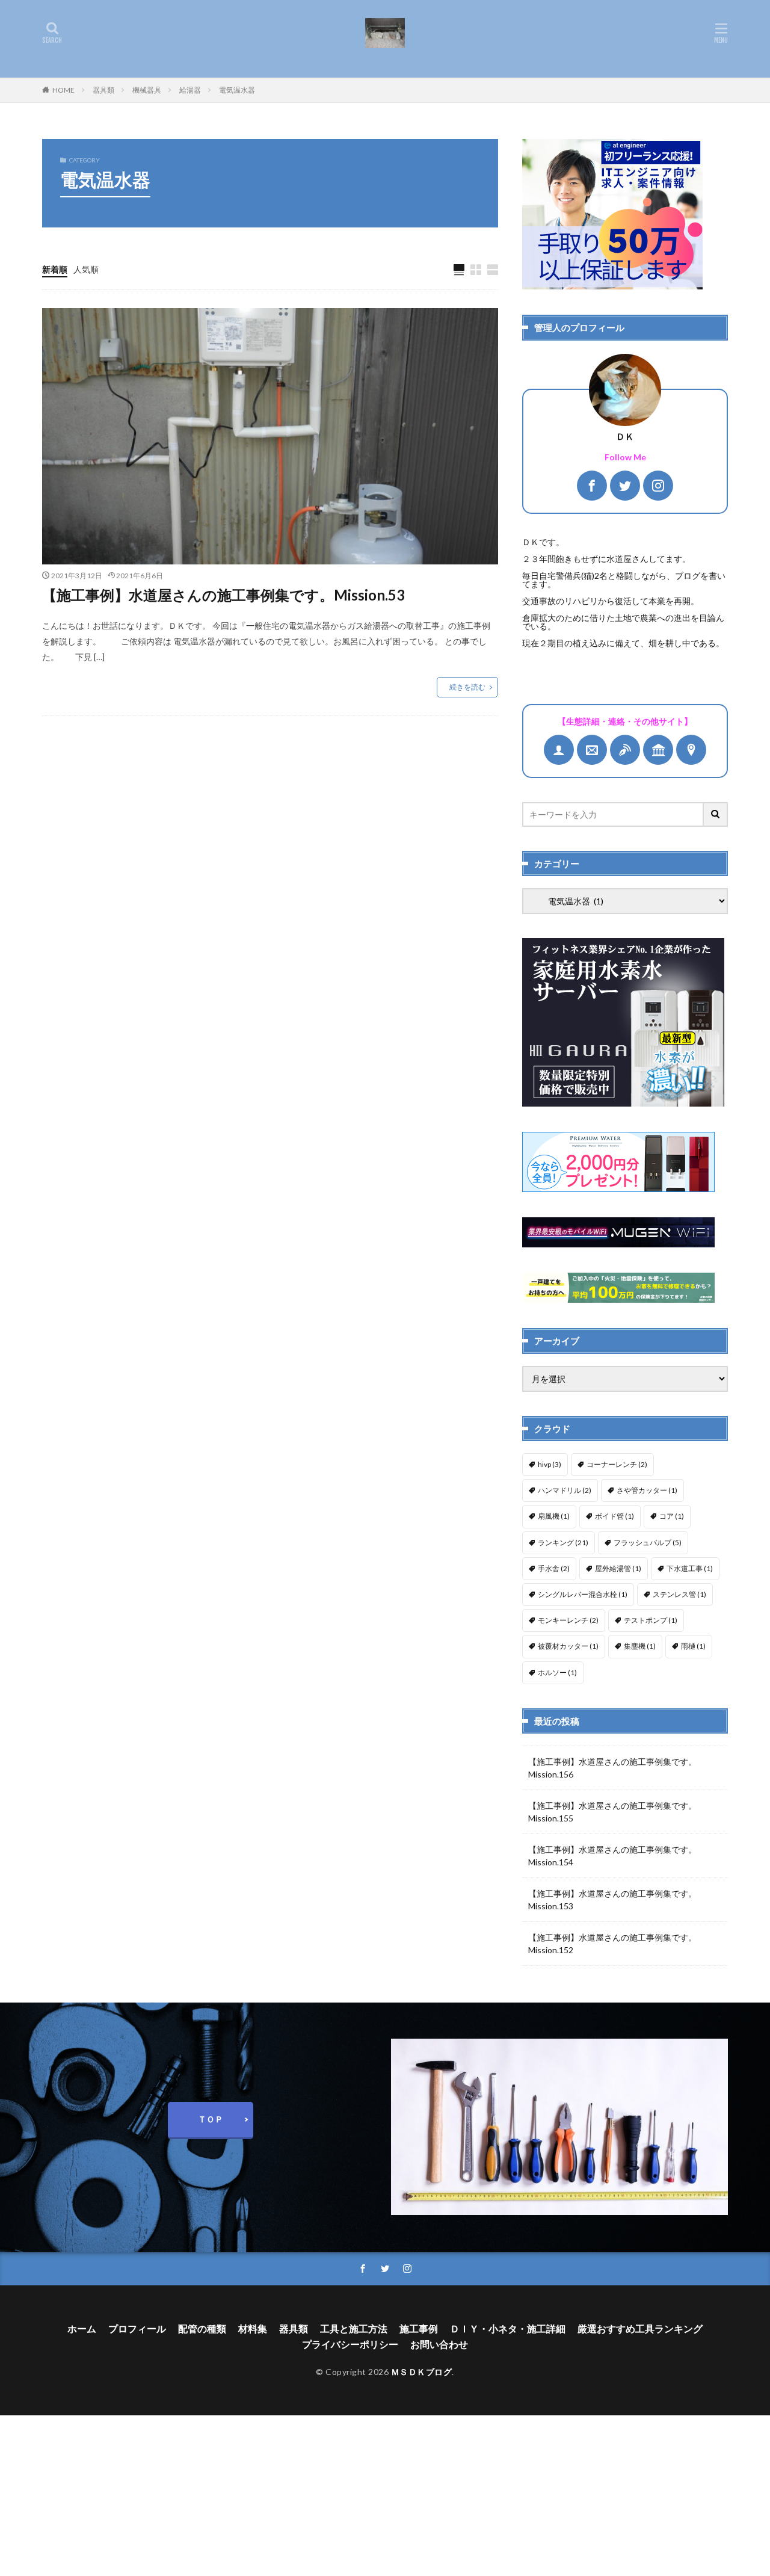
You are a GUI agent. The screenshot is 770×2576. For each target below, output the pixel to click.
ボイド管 (614, 1516)
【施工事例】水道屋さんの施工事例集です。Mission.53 (223, 595)
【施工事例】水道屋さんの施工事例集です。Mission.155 (612, 1812)
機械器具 (147, 90)
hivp (550, 1464)
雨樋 (693, 1646)
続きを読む (467, 687)
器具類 (103, 90)
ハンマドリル (565, 1490)
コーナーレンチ (617, 1464)
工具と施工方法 (354, 2328)
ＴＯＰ (211, 2119)
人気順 (86, 269)
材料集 (253, 2328)
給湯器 (190, 90)
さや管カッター (647, 1490)
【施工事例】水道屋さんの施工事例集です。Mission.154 (612, 1856)
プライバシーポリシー (350, 2344)
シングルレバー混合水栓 (583, 1594)
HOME (63, 90)
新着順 (55, 269)
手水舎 (554, 1568)
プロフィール (137, 2328)
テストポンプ (651, 1620)
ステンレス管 (679, 1594)
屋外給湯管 (618, 1568)
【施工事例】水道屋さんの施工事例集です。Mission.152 (612, 1944)
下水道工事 (690, 1568)
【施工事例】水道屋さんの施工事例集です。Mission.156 (612, 1768)
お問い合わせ (439, 2344)
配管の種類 (202, 2328)
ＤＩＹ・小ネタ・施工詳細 (508, 2328)
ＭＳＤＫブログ (422, 2372)
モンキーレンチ (568, 1620)
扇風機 (554, 1516)
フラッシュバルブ (648, 1543)
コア (672, 1516)
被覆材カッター (568, 1646)
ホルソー (557, 1673)
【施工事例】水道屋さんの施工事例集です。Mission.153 (612, 1900)
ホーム (82, 2328)
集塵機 (640, 1646)
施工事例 (419, 2328)
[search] (716, 814)
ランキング (563, 1543)
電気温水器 (237, 90)
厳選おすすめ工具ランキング (640, 2328)
